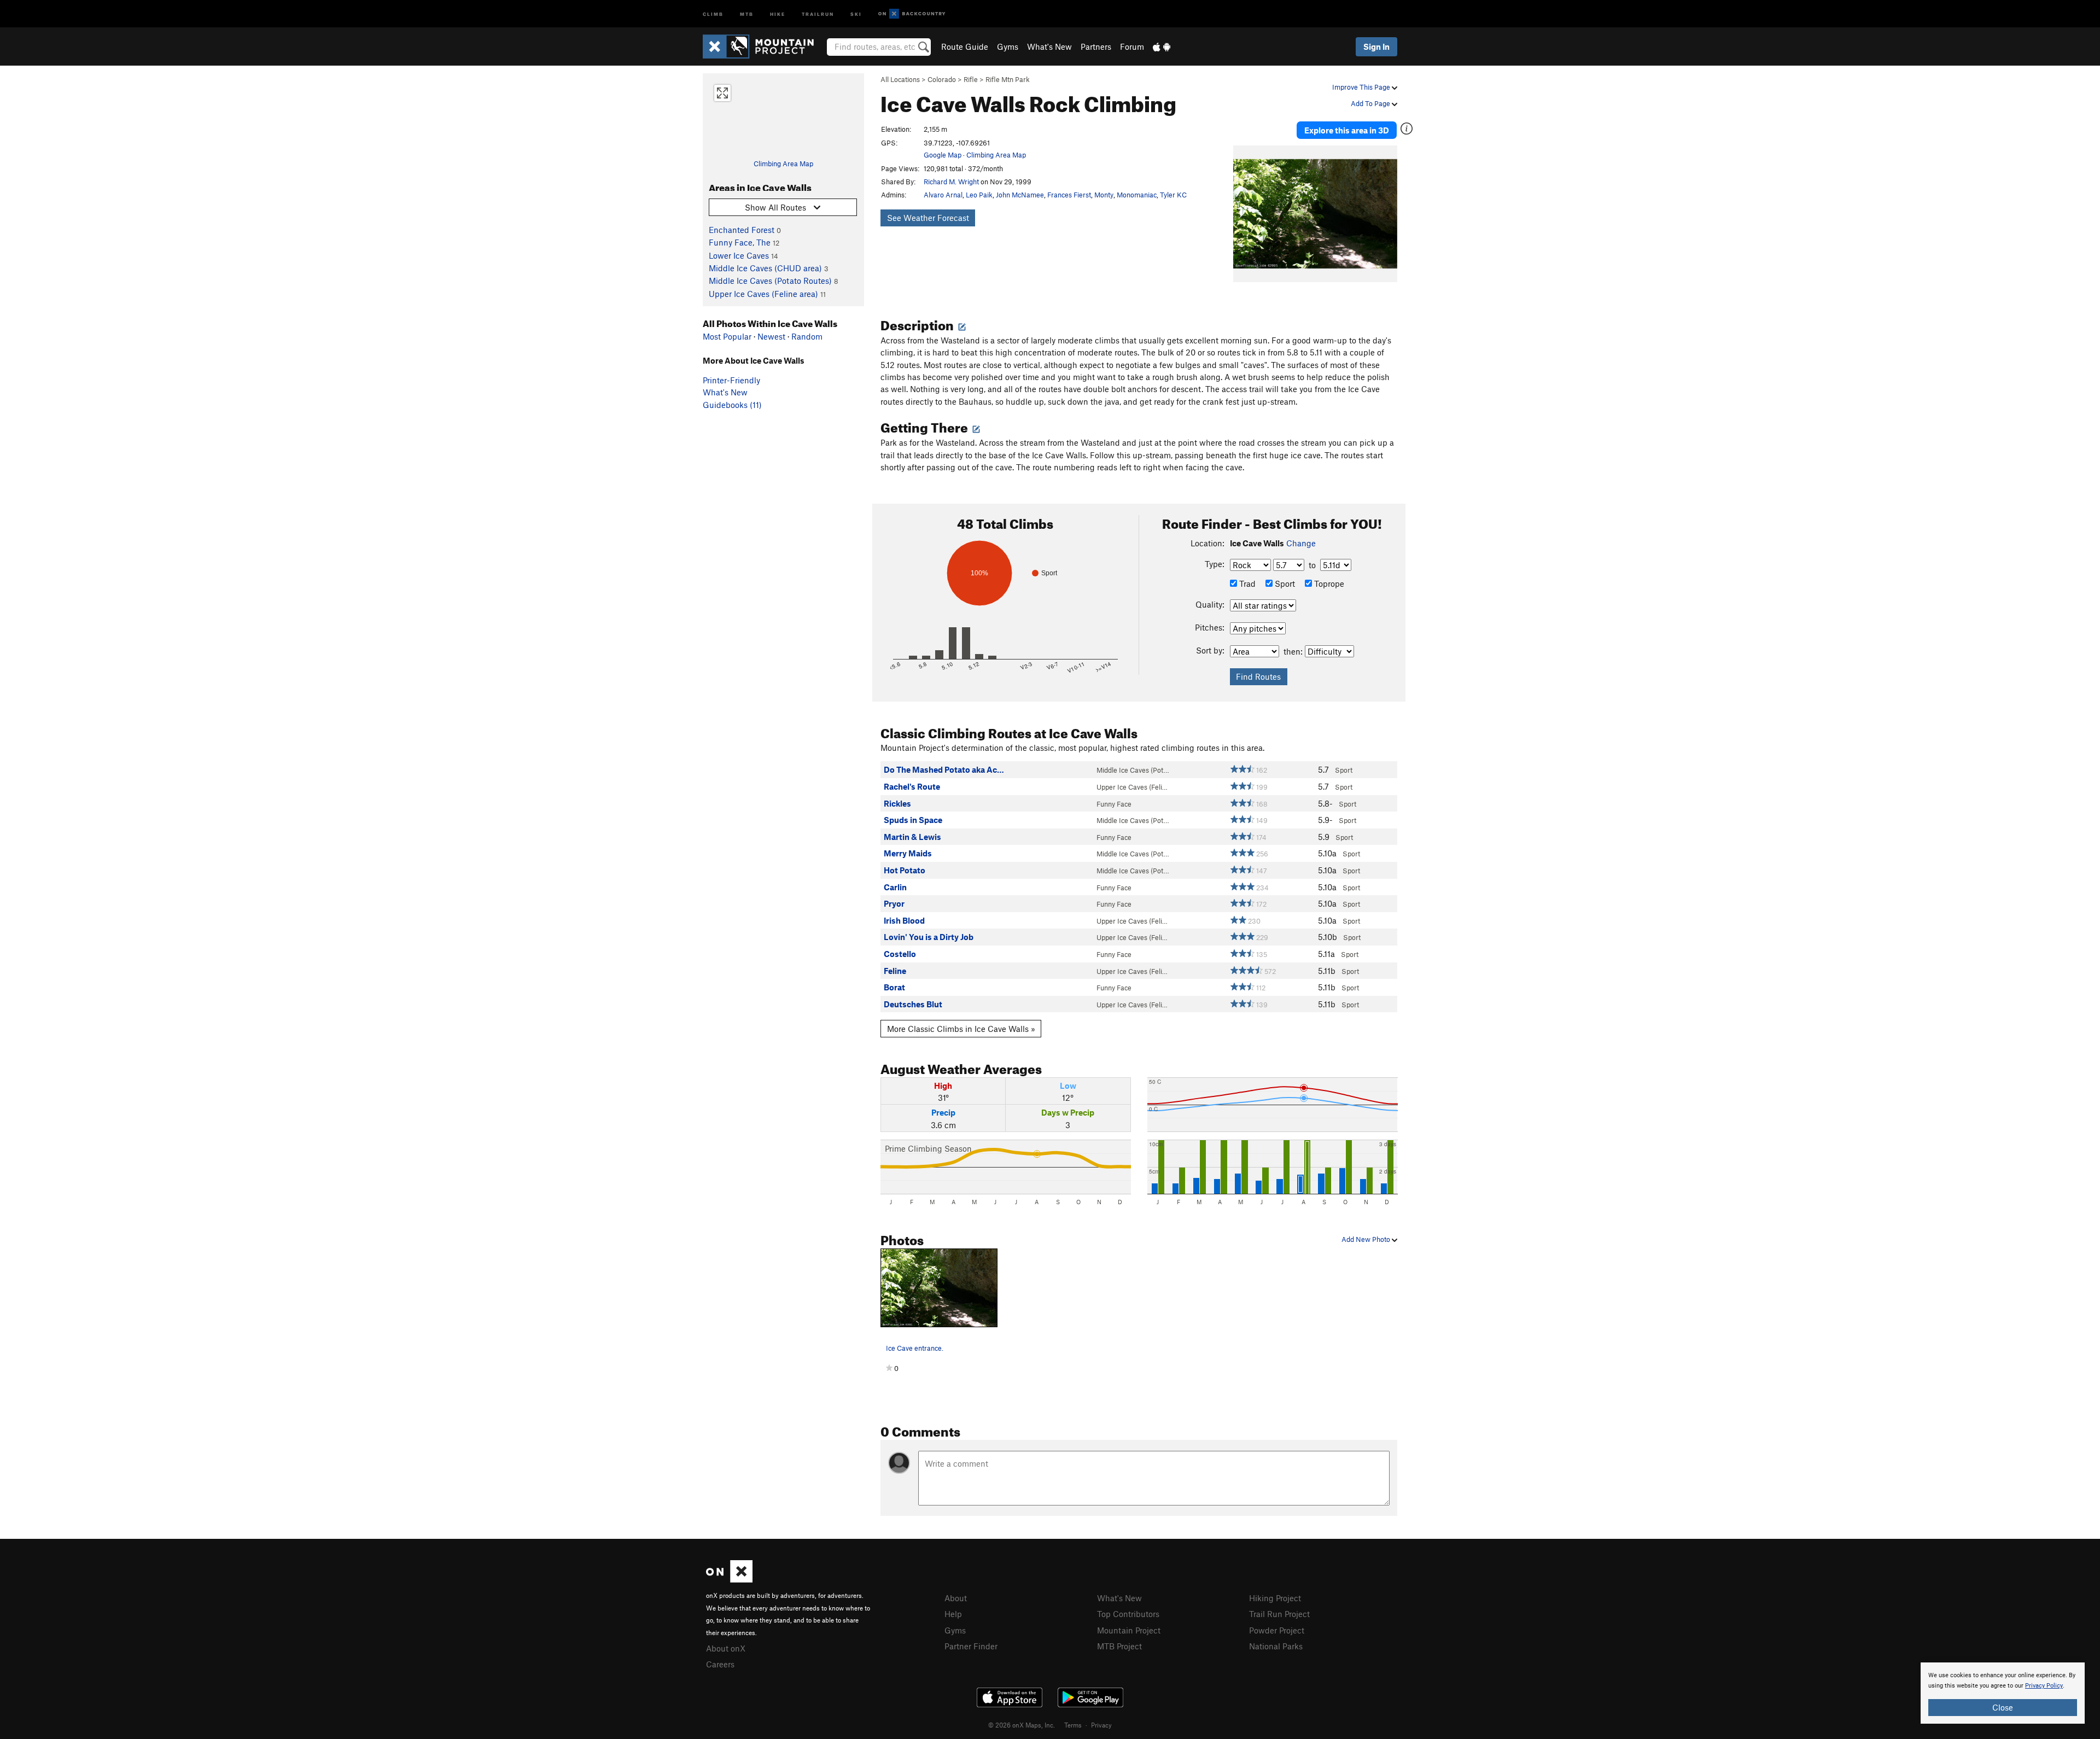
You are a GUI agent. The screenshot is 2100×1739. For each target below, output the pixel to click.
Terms (1073, 1725)
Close (2003, 1707)
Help (953, 1614)
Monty (1104, 195)
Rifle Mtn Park (1008, 79)
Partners (1096, 46)
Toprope (1328, 583)
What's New (1049, 46)
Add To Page (1371, 103)
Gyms (1008, 46)
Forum (1132, 46)
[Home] (764, 46)
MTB (747, 13)
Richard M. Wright (951, 182)
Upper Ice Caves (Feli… (1132, 787)
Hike (778, 13)
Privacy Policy (2044, 1686)
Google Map (943, 155)
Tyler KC (1173, 195)
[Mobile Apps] (1162, 46)
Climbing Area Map (783, 164)
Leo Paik (979, 195)
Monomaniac (1137, 195)
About (956, 1598)
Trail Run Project (1279, 1614)
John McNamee (1020, 195)
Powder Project (1277, 1630)
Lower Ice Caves (739, 255)
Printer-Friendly (731, 380)
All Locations (900, 79)
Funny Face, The (740, 242)
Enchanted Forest (742, 230)
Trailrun (818, 13)
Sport (1284, 583)
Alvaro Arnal (943, 195)
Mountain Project (1129, 1630)
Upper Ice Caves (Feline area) (763, 294)
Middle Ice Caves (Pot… (1133, 770)
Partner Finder (971, 1646)
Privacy (1101, 1725)
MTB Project (1119, 1646)
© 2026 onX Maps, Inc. (1022, 1725)
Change (1301, 543)
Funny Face (1114, 804)
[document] (2003, 1693)
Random (807, 336)
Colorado (942, 79)
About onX (726, 1648)
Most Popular (727, 336)
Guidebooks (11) (732, 405)
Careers (720, 1664)
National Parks (1276, 1646)
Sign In (1376, 46)
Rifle (971, 79)
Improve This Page (1362, 87)
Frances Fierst (1069, 195)
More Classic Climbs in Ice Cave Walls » (961, 1029)
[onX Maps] (729, 1579)
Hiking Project (1275, 1598)
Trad (1246, 583)
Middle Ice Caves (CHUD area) (765, 268)
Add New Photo (1367, 1239)
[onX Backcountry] (912, 14)
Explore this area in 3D (1347, 130)
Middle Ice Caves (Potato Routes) (770, 281)
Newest (771, 336)
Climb (713, 13)
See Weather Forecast (928, 218)
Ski (856, 13)
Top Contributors (1128, 1614)
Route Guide (965, 46)
